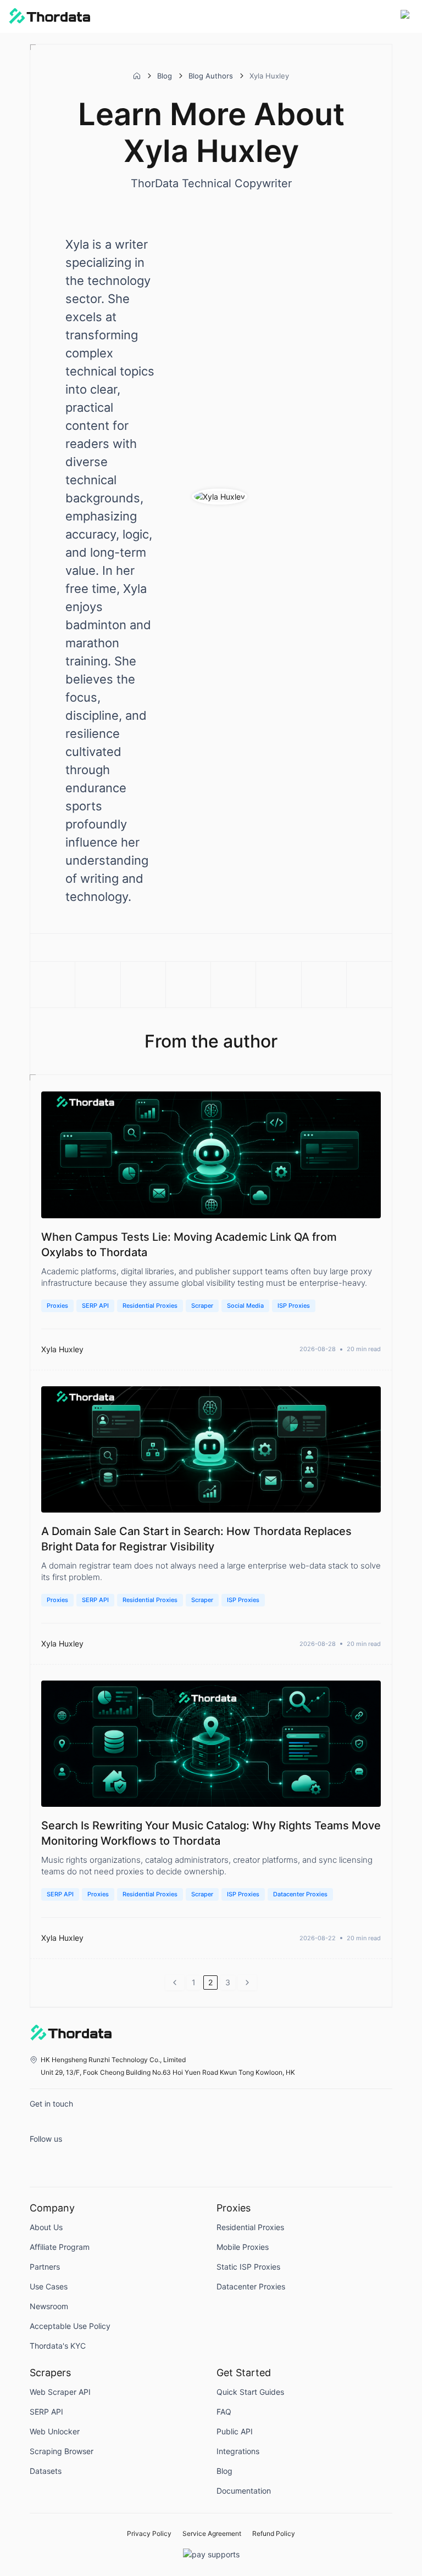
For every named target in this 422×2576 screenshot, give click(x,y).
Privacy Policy (149, 2534)
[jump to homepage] (49, 16)
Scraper (202, 1306)
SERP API (95, 1306)
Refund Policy (274, 2534)
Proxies (57, 1306)
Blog (165, 76)
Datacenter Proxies (300, 1894)
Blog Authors (211, 76)
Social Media (245, 1306)
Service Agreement (212, 2534)
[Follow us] (41, 2159)
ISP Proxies (294, 1306)
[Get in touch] (41, 2124)
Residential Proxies (150, 1306)
